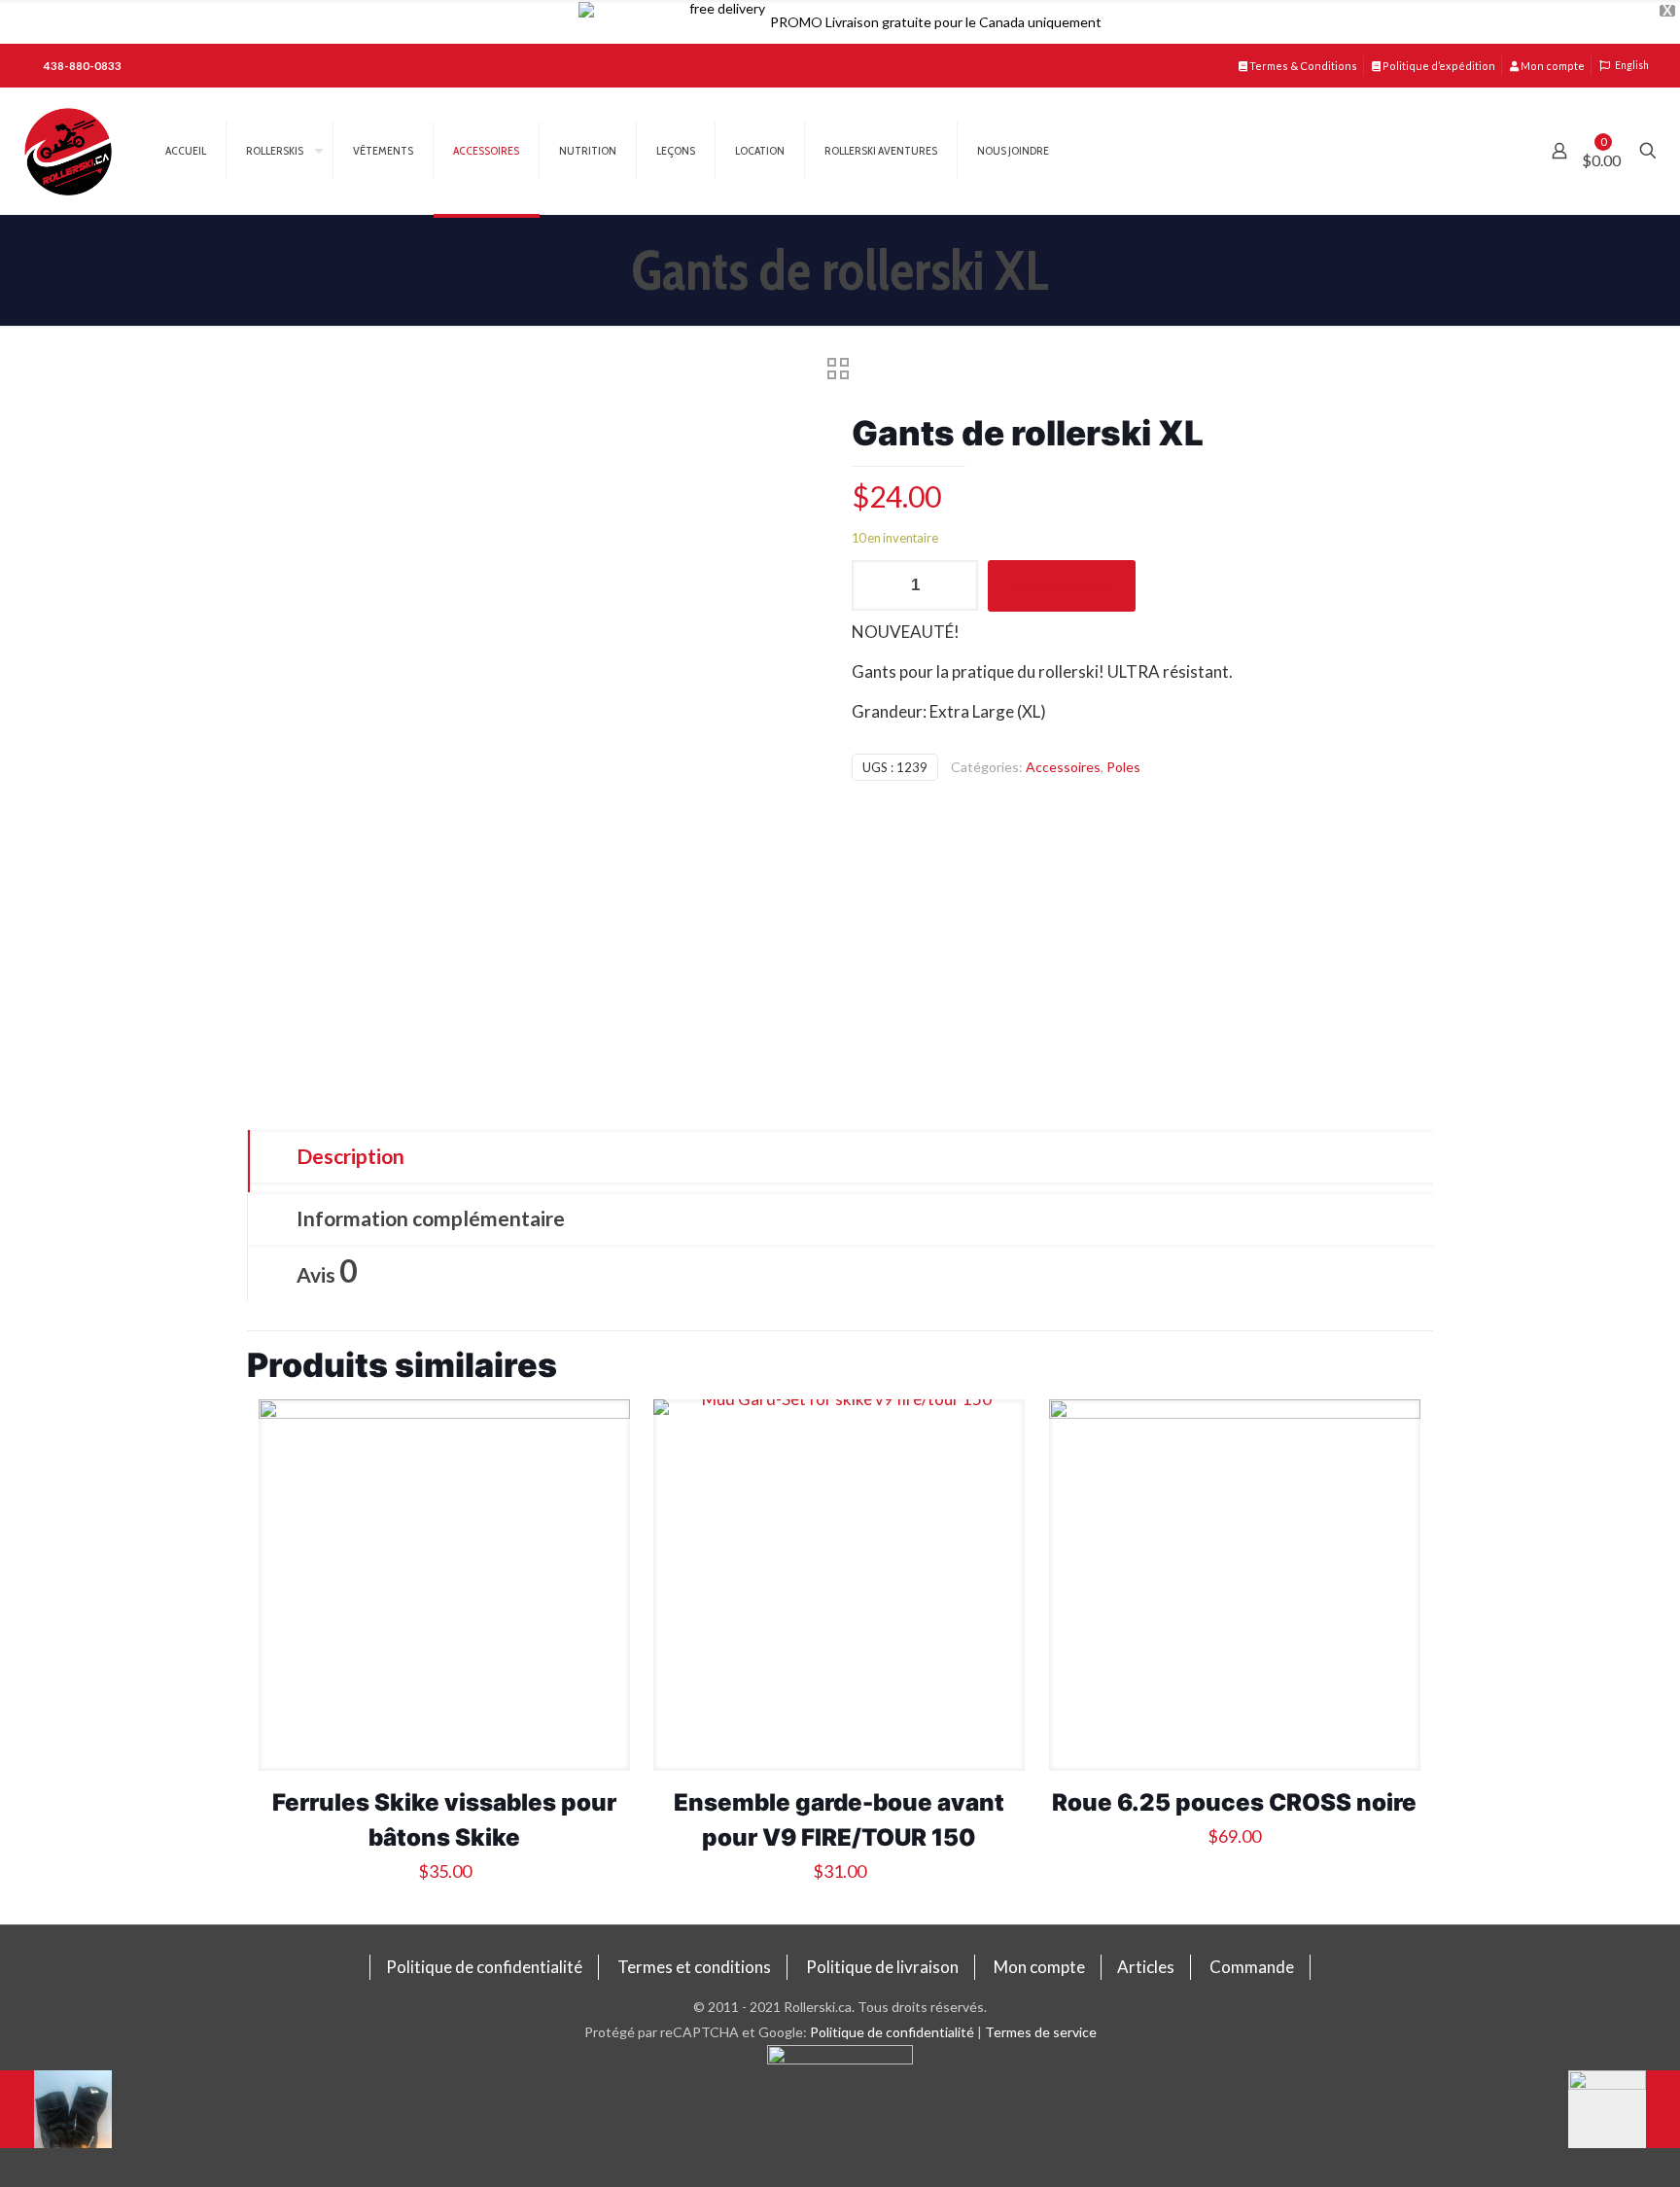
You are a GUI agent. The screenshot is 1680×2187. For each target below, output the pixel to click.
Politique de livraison (882, 1967)
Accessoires (1063, 767)
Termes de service (1041, 2032)
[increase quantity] (956, 585)
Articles (1146, 1967)
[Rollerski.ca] (68, 151)
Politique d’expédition (1438, 66)
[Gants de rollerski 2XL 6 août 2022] (1624, 2109)
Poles (1123, 767)
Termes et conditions (694, 1967)
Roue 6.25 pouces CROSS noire (1234, 1802)
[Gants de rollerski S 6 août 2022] (56, 2109)
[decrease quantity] (874, 585)
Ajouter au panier (1062, 585)
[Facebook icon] (840, 2116)
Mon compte (1552, 66)
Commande (1252, 1967)
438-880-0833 (83, 66)
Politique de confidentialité (484, 1967)
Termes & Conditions (1302, 66)
